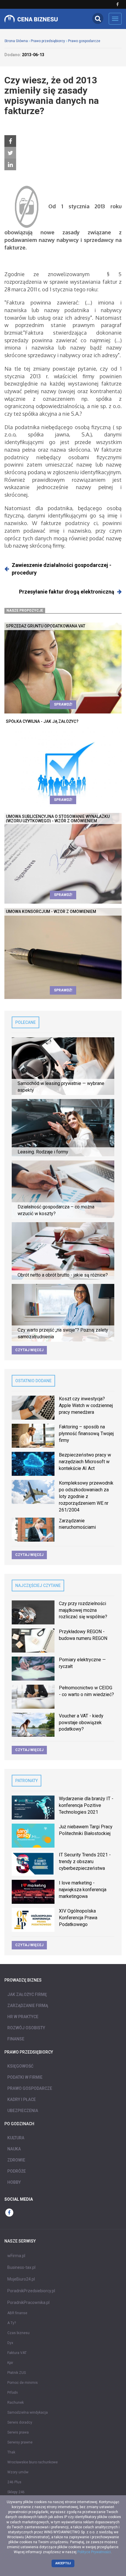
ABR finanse (17, 2313)
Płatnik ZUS (17, 2373)
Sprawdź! (63, 704)
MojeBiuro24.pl (21, 2279)
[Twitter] (10, 153)
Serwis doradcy (20, 2422)
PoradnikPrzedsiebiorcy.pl (31, 2291)
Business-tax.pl (21, 2267)
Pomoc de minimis (23, 2383)
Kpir (10, 2363)
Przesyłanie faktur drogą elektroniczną (67, 592)
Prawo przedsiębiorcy (48, 41)
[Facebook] (10, 141)
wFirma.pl (16, 2256)
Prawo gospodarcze (84, 41)
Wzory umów (18, 2472)
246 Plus (14, 2482)
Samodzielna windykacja (28, 2412)
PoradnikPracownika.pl (28, 2302)
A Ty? (12, 2323)
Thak (11, 2452)
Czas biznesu (18, 2333)
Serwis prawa (18, 2432)
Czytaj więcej (29, 1350)
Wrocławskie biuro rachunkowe (33, 2462)
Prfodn (13, 2393)
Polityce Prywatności (94, 2552)
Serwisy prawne (20, 2442)
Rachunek (16, 2403)
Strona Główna (16, 41)
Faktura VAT (17, 2353)
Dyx (10, 2343)
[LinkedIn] (10, 165)
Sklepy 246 (16, 2492)
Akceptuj (63, 2563)
